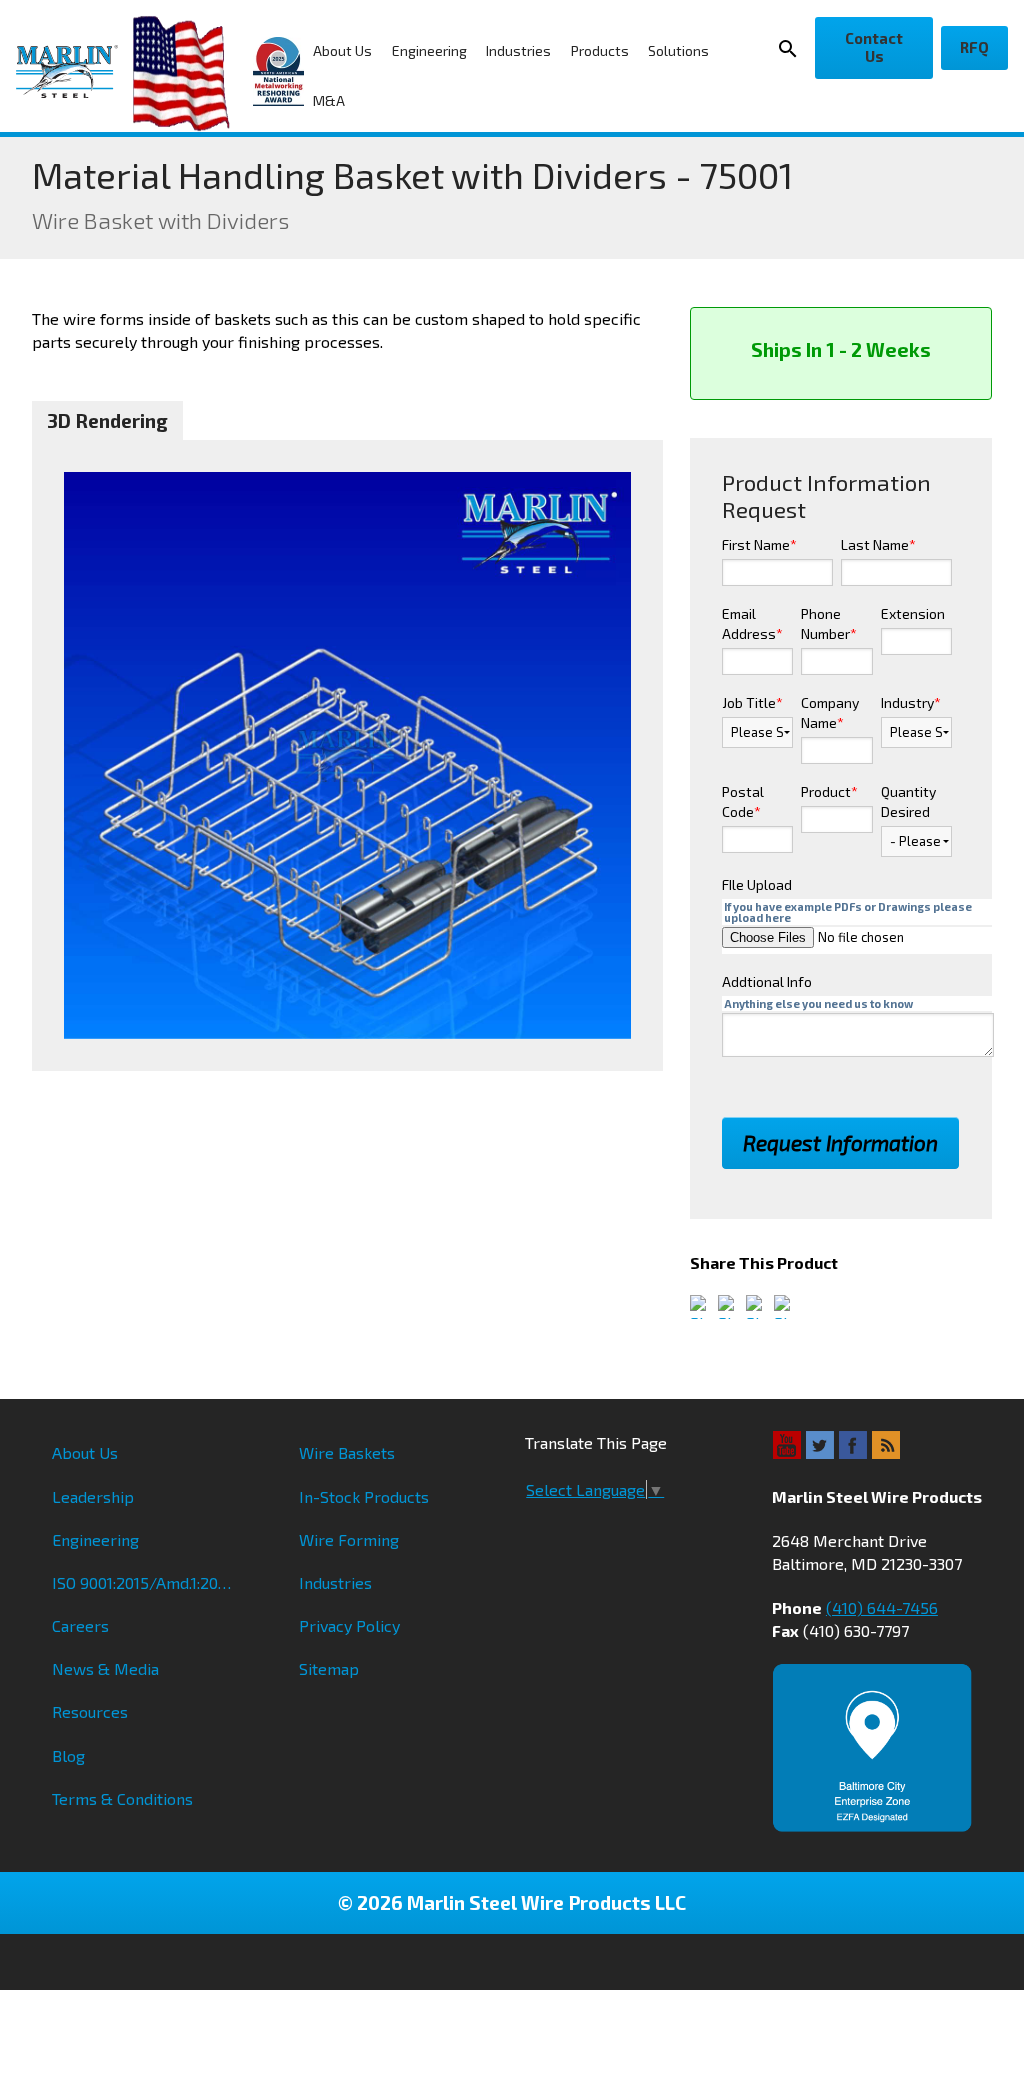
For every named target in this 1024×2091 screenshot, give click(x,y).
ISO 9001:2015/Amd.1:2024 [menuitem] (144, 1582)
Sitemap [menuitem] (329, 1668)
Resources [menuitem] (90, 1711)
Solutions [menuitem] (678, 50)
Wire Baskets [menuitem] (347, 1452)
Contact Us (874, 47)
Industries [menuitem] (518, 50)
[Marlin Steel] (74, 71)
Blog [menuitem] (68, 1755)
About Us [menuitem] (342, 50)
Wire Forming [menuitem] (349, 1539)
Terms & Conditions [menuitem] (122, 1798)
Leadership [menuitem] (93, 1496)
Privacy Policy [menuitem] (349, 1625)
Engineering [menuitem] (429, 50)
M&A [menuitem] (329, 100)
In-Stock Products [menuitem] (364, 1496)
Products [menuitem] (600, 50)
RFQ (974, 47)
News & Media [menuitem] (105, 1668)
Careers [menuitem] (80, 1625)
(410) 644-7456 (882, 1607)
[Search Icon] (791, 48)
